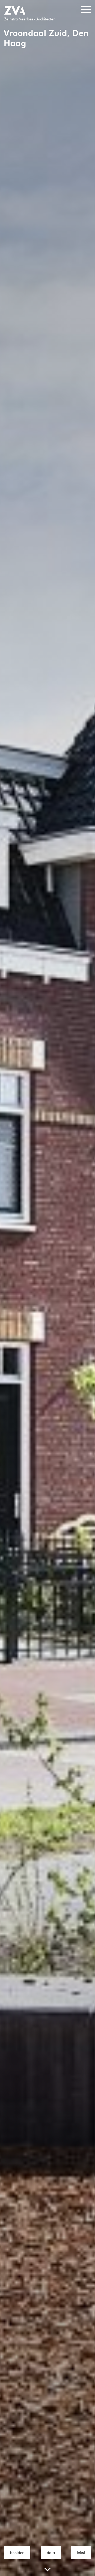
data (51, 2553)
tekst (81, 2553)
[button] (86, 10)
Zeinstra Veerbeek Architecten (30, 19)
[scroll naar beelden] (47, 2570)
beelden (17, 2553)
